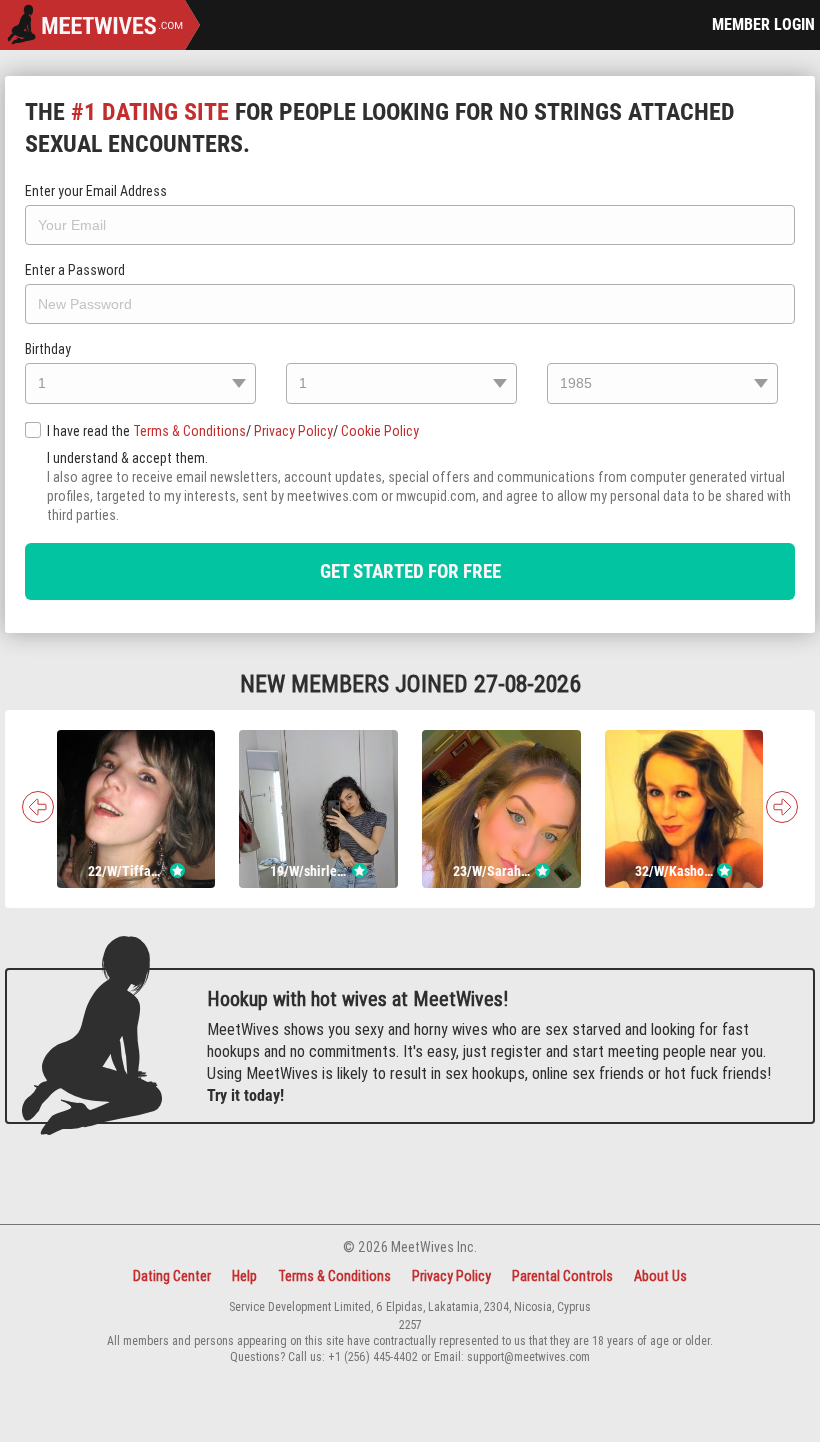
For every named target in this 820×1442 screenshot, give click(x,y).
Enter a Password (75, 270)
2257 (410, 1324)
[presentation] (38, 807)
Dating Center (172, 1276)
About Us (660, 1276)
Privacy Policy (293, 431)
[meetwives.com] (100, 26)
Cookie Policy (380, 431)
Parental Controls (562, 1276)
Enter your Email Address (96, 191)
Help (244, 1276)
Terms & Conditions (189, 431)
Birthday (48, 349)
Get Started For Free (410, 571)
